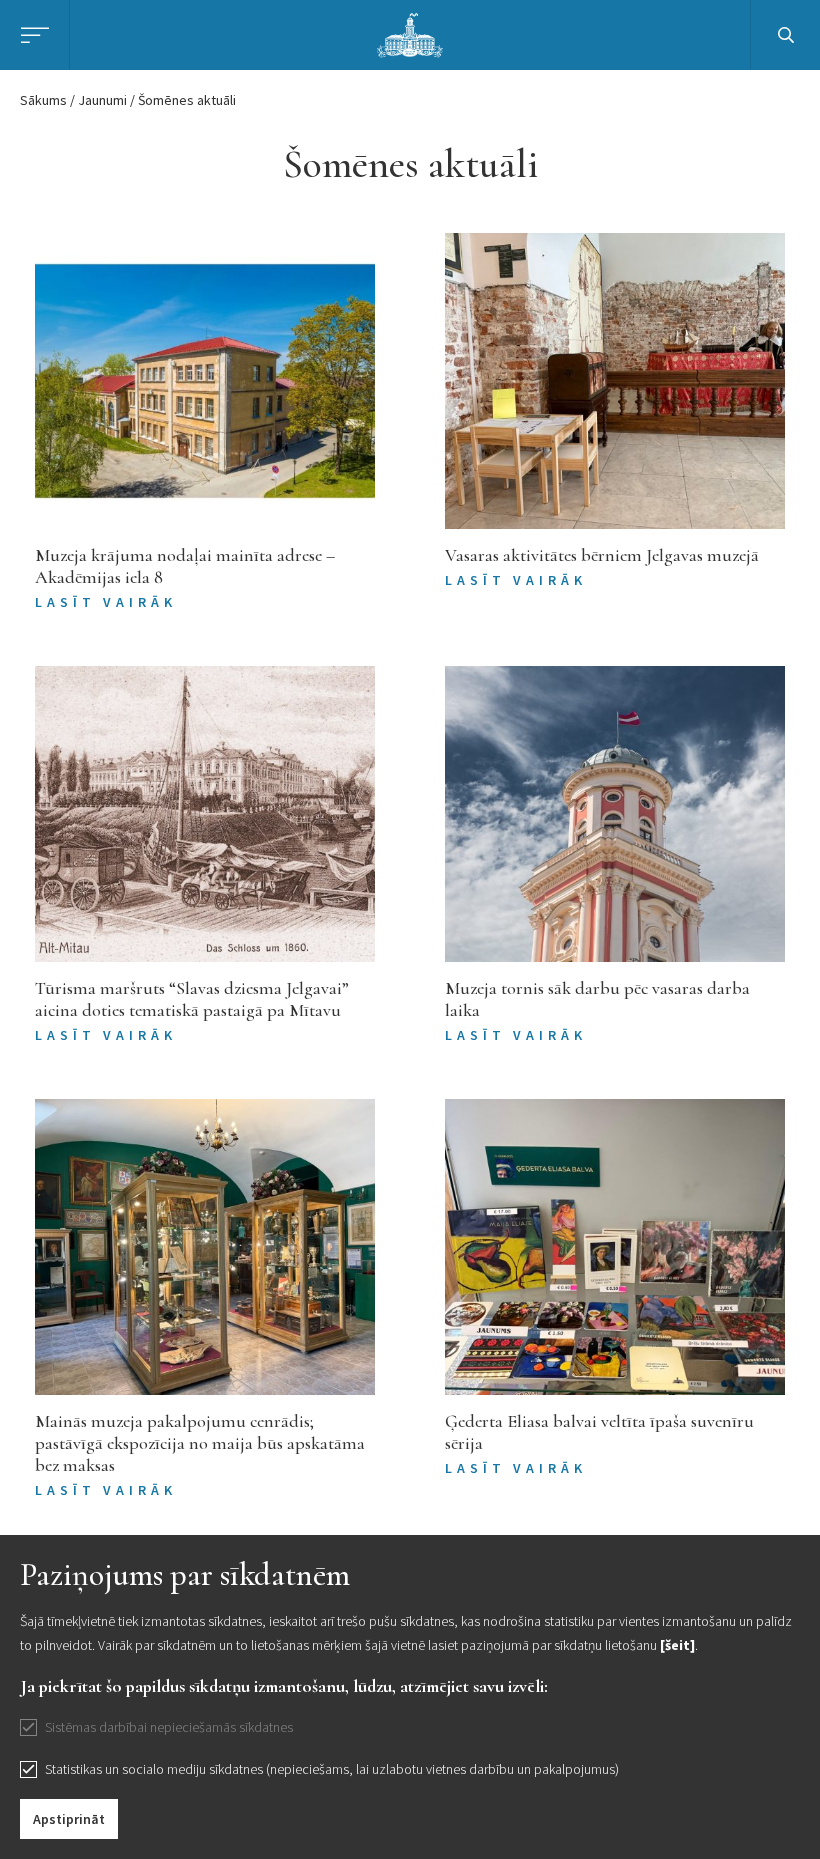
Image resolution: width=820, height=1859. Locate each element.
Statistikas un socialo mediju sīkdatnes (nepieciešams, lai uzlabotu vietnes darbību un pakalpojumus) (332, 1769)
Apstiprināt (69, 1819)
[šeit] (677, 1645)
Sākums (43, 100)
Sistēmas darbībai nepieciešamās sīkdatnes (169, 1727)
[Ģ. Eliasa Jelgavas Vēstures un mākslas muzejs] (410, 33)
